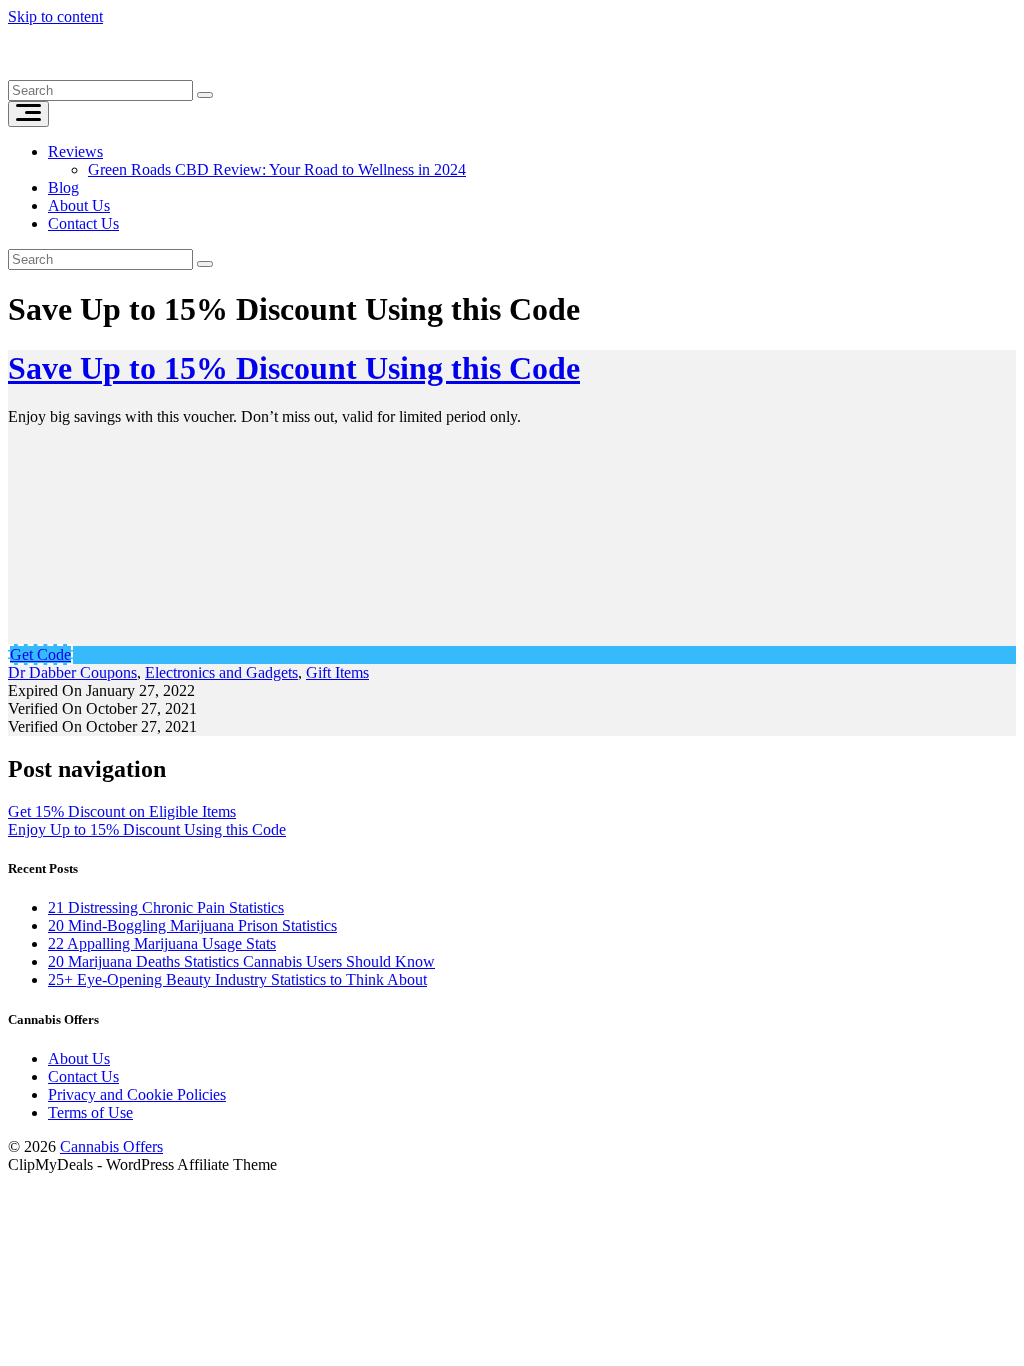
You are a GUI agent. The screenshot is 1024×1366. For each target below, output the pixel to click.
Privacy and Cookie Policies (137, 1094)
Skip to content (55, 16)
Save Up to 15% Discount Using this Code (294, 368)
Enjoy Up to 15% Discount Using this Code (147, 829)
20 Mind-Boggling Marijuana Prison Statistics (192, 925)
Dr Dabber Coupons (72, 672)
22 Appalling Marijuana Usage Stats (162, 943)
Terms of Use (90, 1112)
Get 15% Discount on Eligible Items (122, 811)
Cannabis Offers (111, 1146)
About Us (79, 205)
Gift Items (337, 672)
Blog (63, 187)
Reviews (75, 151)
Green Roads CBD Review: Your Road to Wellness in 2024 (277, 169)
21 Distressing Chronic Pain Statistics (166, 907)
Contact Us (83, 223)
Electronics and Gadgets (221, 672)
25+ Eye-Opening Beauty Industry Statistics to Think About (237, 979)
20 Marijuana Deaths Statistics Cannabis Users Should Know (241, 961)
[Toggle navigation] (28, 114)
